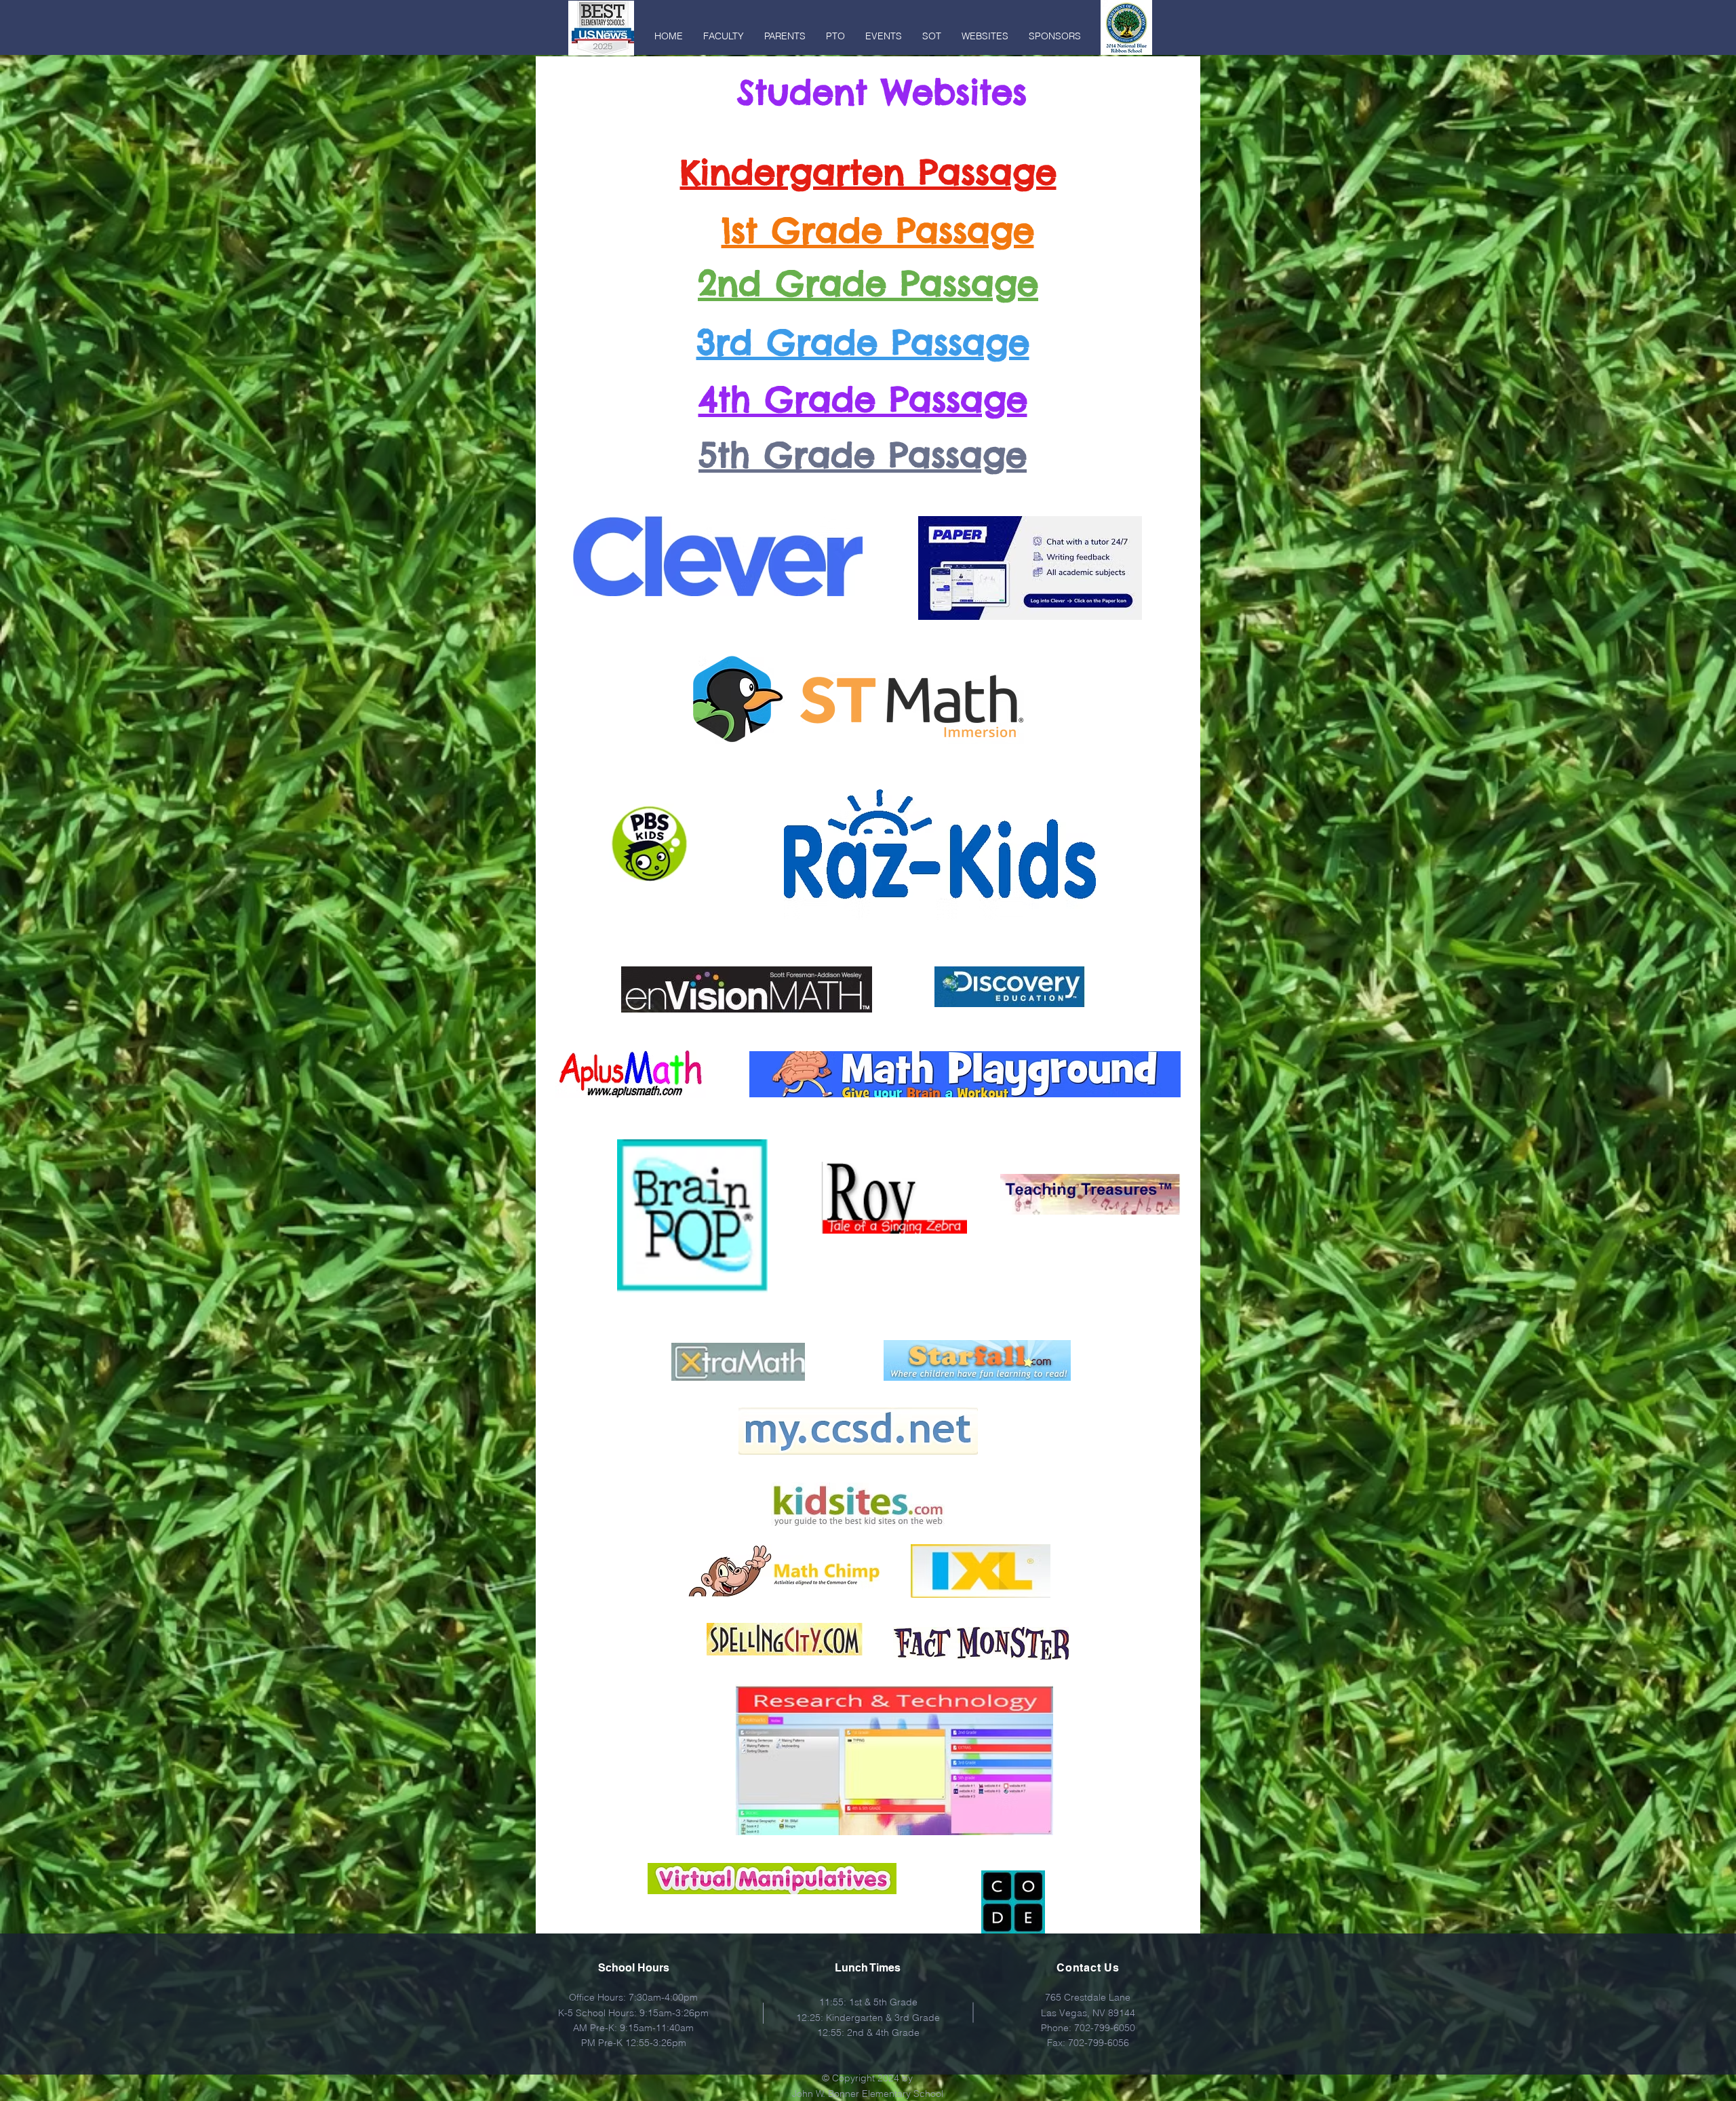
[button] (724, 36)
